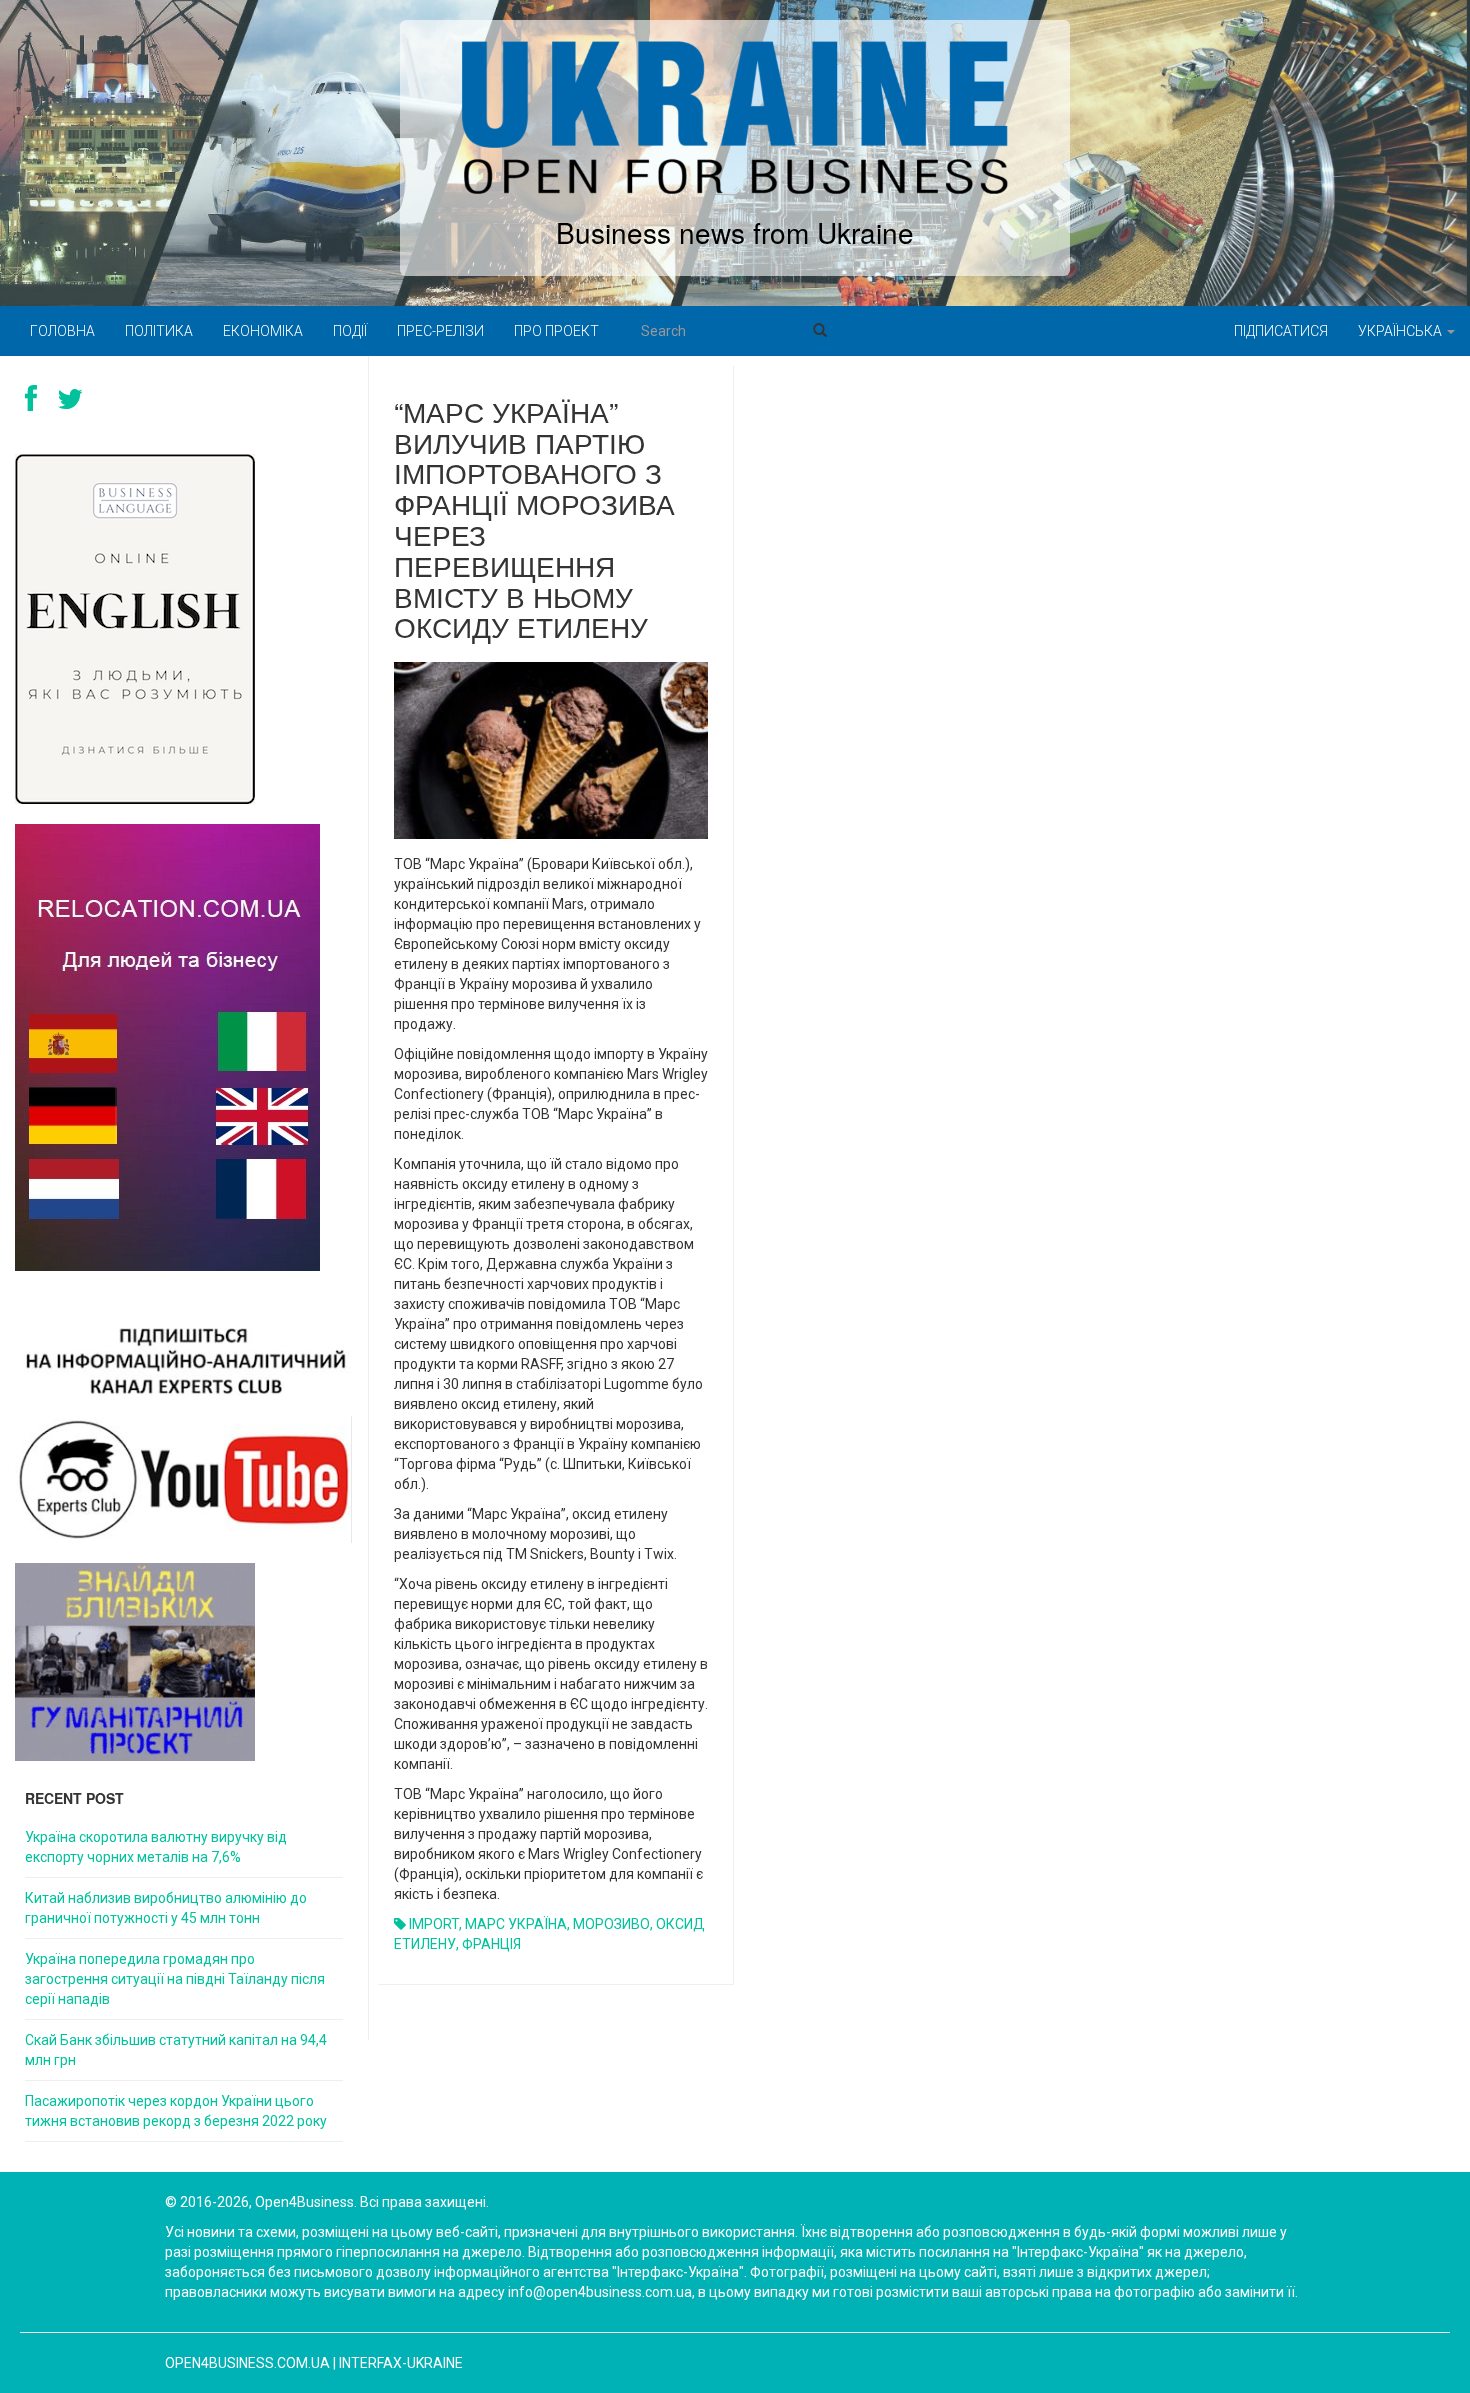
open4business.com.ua (247, 2363)
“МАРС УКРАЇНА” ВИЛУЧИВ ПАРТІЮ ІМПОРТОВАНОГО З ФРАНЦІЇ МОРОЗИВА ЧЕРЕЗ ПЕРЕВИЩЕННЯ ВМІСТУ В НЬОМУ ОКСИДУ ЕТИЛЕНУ (534, 519)
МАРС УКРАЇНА (516, 1924)
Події (350, 331)
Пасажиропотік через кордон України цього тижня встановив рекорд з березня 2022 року (176, 2111)
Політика (159, 331)
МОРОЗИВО (611, 1924)
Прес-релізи (440, 331)
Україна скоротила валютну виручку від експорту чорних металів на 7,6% (156, 1847)
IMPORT (434, 1924)
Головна (62, 331)
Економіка (263, 331)
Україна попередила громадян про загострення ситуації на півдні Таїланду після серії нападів (175, 1979)
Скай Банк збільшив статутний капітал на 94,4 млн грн (176, 2050)
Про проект (556, 331)
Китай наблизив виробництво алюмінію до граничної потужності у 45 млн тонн (166, 1908)
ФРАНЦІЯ (491, 1944)
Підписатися (1281, 331)
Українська (1401, 331)
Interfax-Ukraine (401, 2363)
